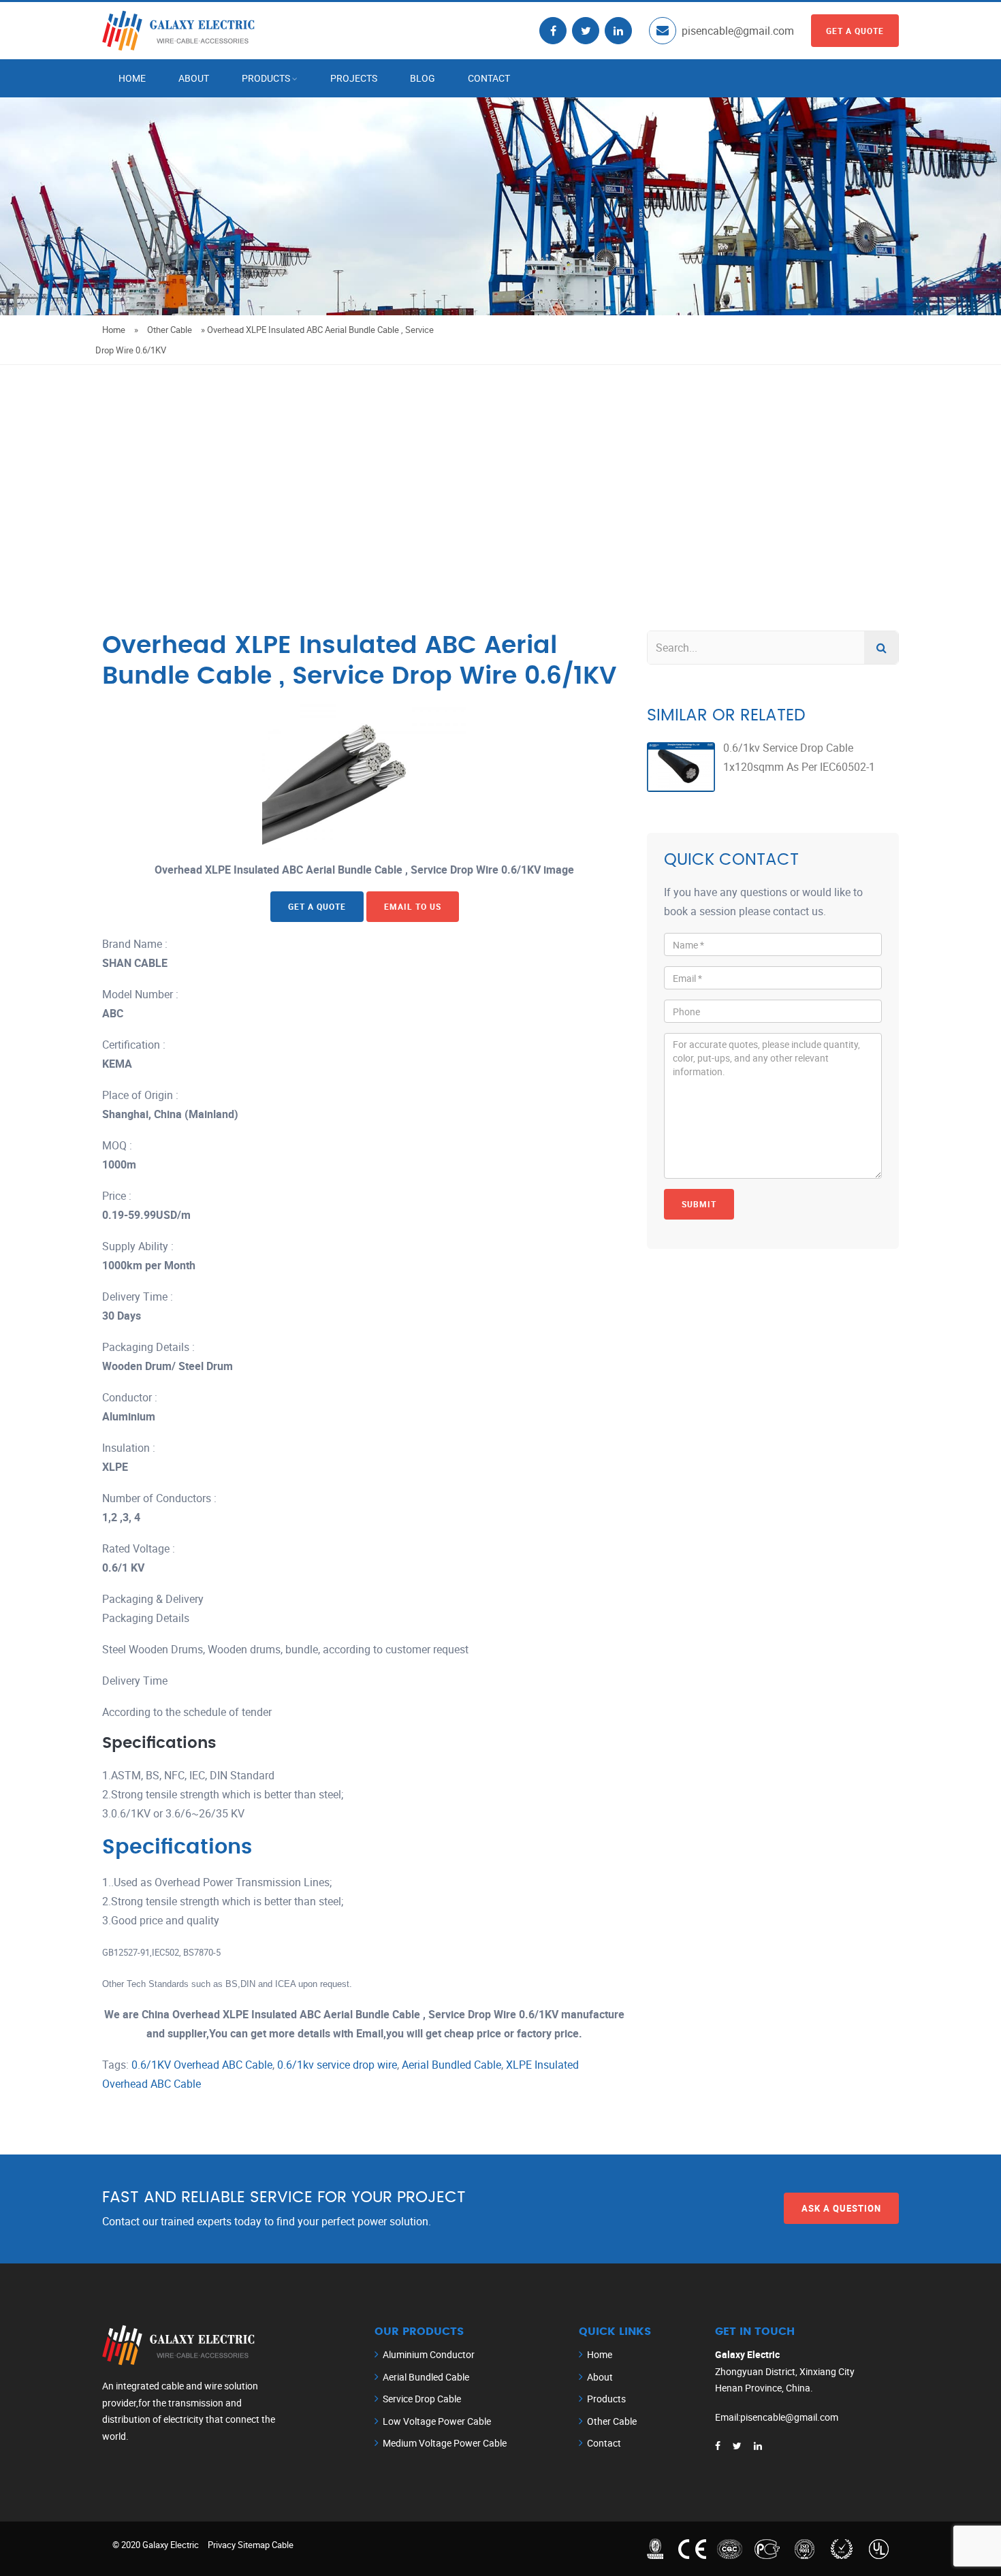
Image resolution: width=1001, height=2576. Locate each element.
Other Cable (170, 330)
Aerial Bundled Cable (451, 2065)
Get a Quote (855, 31)
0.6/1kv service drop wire (337, 2065)
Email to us (413, 906)
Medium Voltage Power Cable (445, 2443)
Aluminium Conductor (429, 2354)
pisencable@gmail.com (738, 31)
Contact (489, 78)
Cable (283, 2545)
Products (266, 78)
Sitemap (254, 2545)
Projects (354, 78)
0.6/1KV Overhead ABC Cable (202, 2065)
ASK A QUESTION (841, 2208)
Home (132, 78)
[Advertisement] (500, 467)
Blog (423, 78)
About (194, 78)
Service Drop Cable (422, 2399)
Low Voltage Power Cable (437, 2421)
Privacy (222, 2545)
